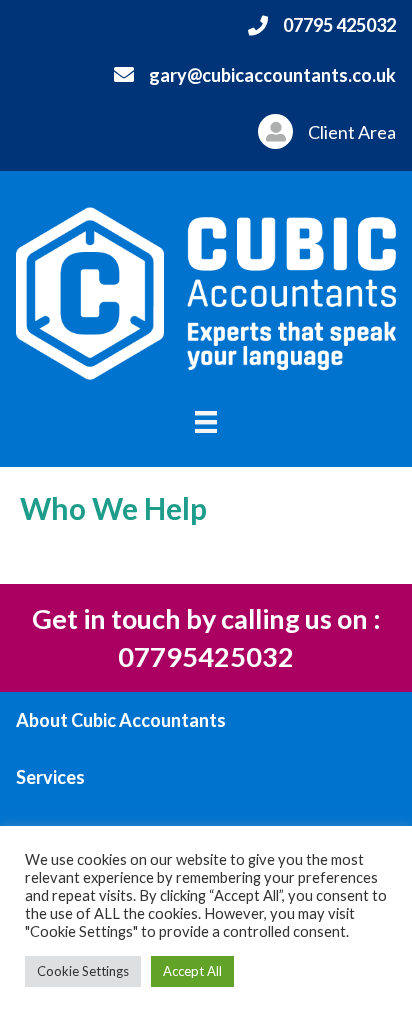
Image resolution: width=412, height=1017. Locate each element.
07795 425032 (339, 25)
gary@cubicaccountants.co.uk (272, 75)
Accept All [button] (192, 971)
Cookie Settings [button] (83, 971)
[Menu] (206, 421)
